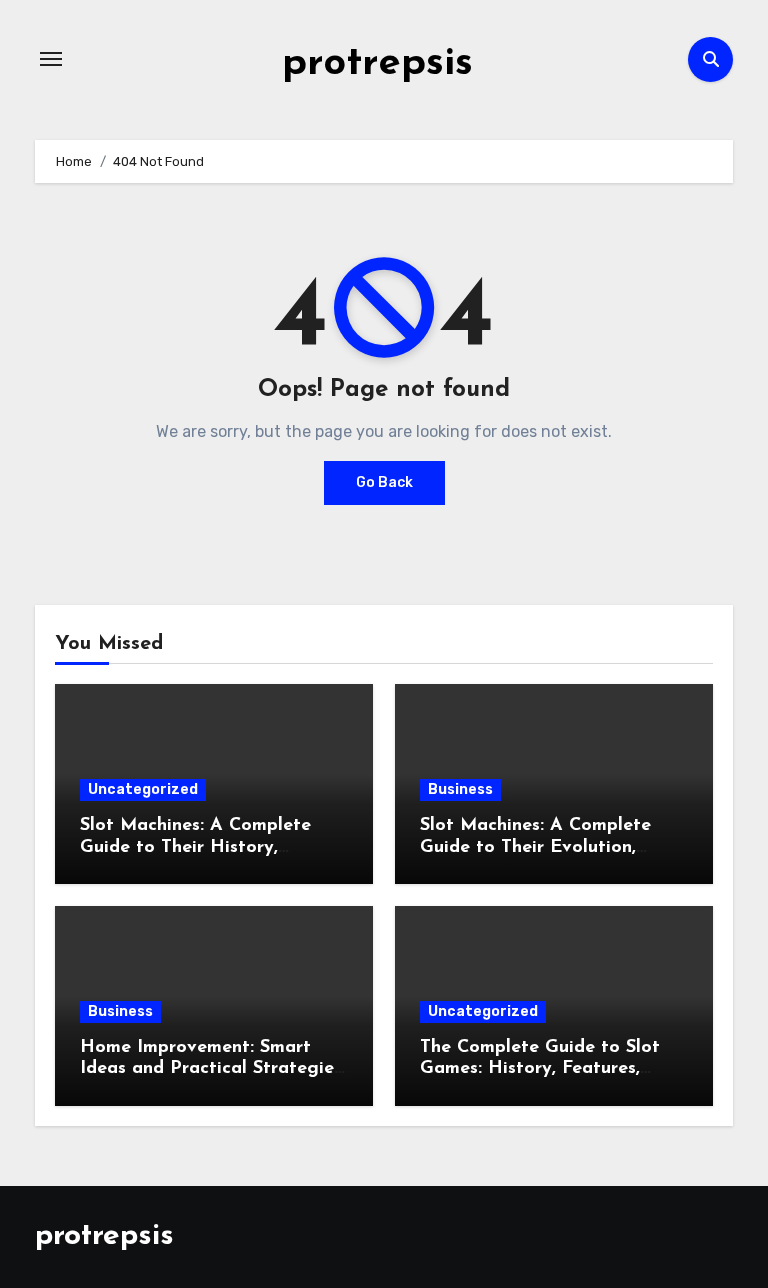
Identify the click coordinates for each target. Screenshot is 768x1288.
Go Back (384, 482)
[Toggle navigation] (51, 59)
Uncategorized (143, 789)
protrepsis (377, 64)
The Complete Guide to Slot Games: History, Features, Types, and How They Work (540, 1069)
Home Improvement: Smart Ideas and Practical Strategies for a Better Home (211, 1069)
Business (460, 789)
